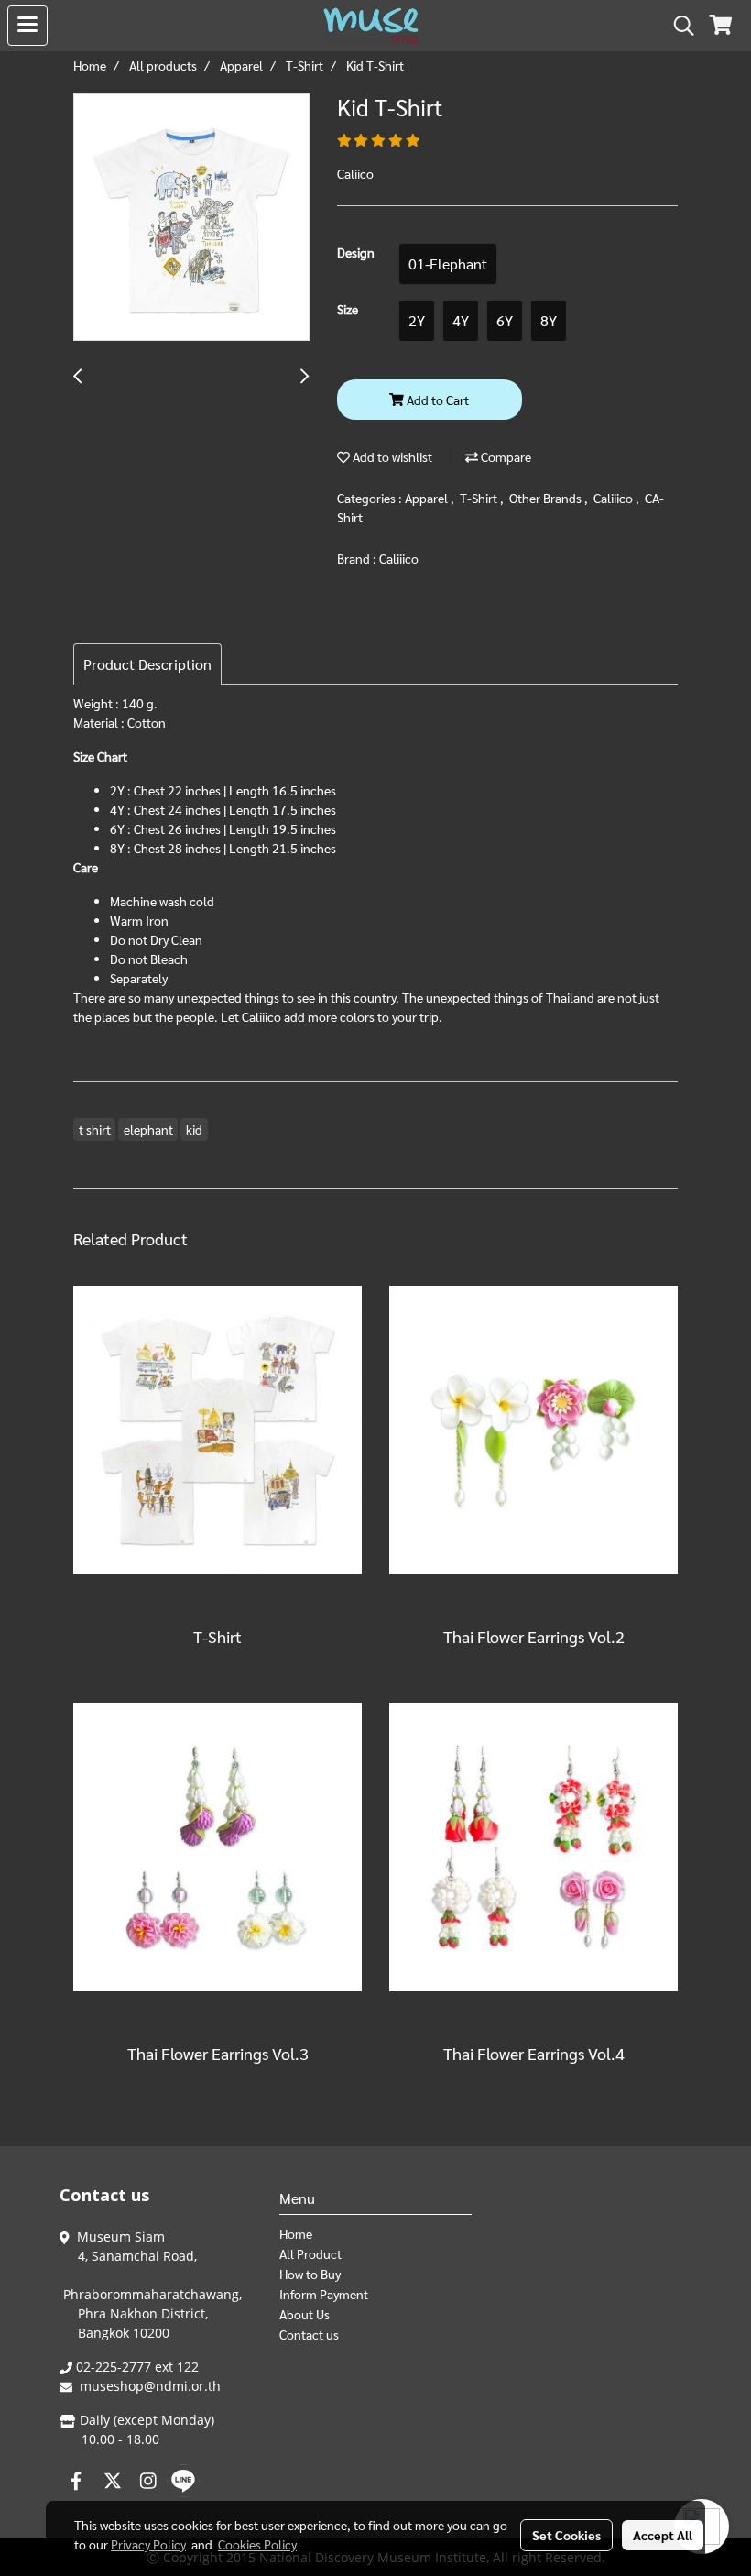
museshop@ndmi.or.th (150, 2386)
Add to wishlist (391, 456)
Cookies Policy (257, 2544)
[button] (678, 26)
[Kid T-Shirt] (191, 218)
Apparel (428, 498)
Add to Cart (436, 400)
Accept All (663, 2535)
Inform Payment (324, 2294)
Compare (505, 456)
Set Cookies (566, 2535)
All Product (310, 2253)
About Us (305, 2314)
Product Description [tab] (147, 664)
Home (296, 2233)
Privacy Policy (148, 2544)
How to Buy (310, 2274)
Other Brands (547, 498)
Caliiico (615, 498)
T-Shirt (480, 498)
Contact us (309, 2334)
